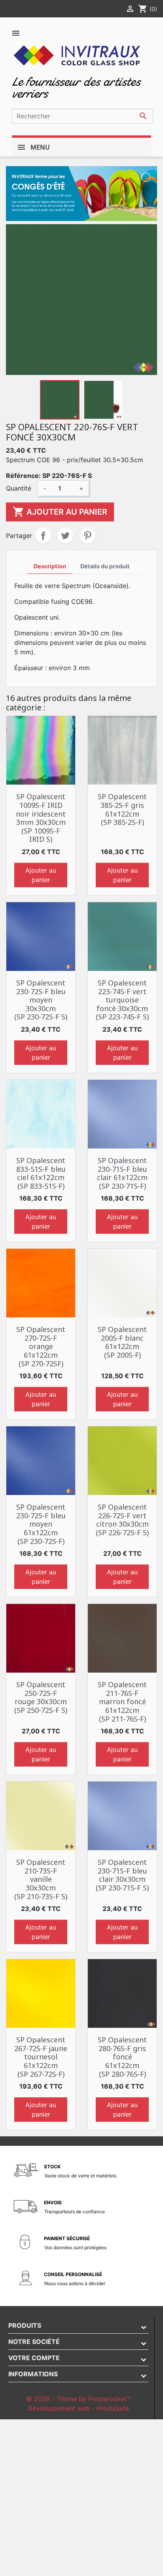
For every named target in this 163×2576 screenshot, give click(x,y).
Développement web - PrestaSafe (78, 2408)
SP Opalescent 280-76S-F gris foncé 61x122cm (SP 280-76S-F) (122, 2057)
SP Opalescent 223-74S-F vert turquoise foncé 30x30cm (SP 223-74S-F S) (122, 1000)
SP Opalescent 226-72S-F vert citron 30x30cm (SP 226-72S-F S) (122, 1520)
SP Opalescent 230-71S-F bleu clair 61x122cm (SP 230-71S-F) (122, 1173)
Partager (43, 536)
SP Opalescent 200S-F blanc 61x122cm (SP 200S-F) (122, 1342)
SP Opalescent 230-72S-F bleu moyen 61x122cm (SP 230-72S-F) (41, 1524)
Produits (25, 2325)
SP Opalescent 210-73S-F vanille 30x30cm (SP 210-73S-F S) (41, 1879)
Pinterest (87, 536)
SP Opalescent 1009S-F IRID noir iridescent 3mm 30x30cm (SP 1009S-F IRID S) (41, 818)
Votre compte (34, 2358)
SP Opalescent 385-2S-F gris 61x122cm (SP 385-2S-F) (122, 809)
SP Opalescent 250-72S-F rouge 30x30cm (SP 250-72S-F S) (41, 1697)
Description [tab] (50, 566)
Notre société (34, 2342)
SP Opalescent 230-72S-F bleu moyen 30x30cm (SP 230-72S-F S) (41, 1000)
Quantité (19, 488)
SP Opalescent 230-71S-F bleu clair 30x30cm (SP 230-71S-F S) (122, 1875)
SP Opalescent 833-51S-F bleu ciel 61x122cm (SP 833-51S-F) (41, 1173)
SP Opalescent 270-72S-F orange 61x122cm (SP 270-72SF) (41, 1346)
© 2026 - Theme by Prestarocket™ (78, 2399)
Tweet (65, 536)
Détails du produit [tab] (105, 566)
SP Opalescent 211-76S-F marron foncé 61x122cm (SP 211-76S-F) (122, 1701)
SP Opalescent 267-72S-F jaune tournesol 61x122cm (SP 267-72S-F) (41, 2057)
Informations (33, 2374)
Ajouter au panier (60, 512)
